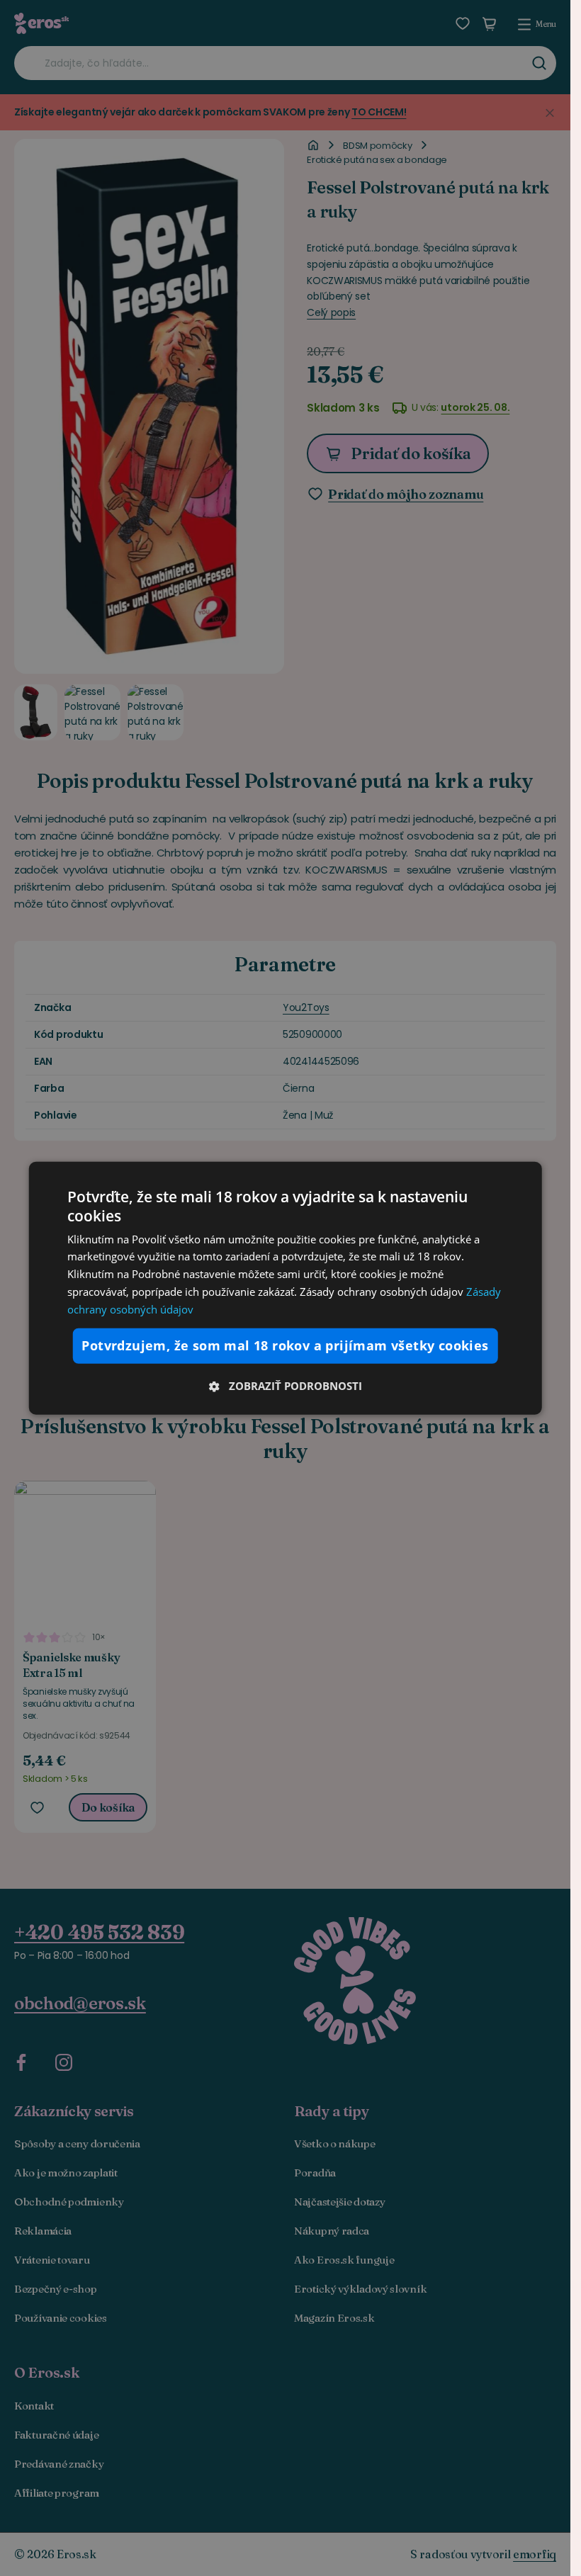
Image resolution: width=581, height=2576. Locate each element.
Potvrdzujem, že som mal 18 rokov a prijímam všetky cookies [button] (285, 1345)
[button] (285, 1385)
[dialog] (285, 1288)
